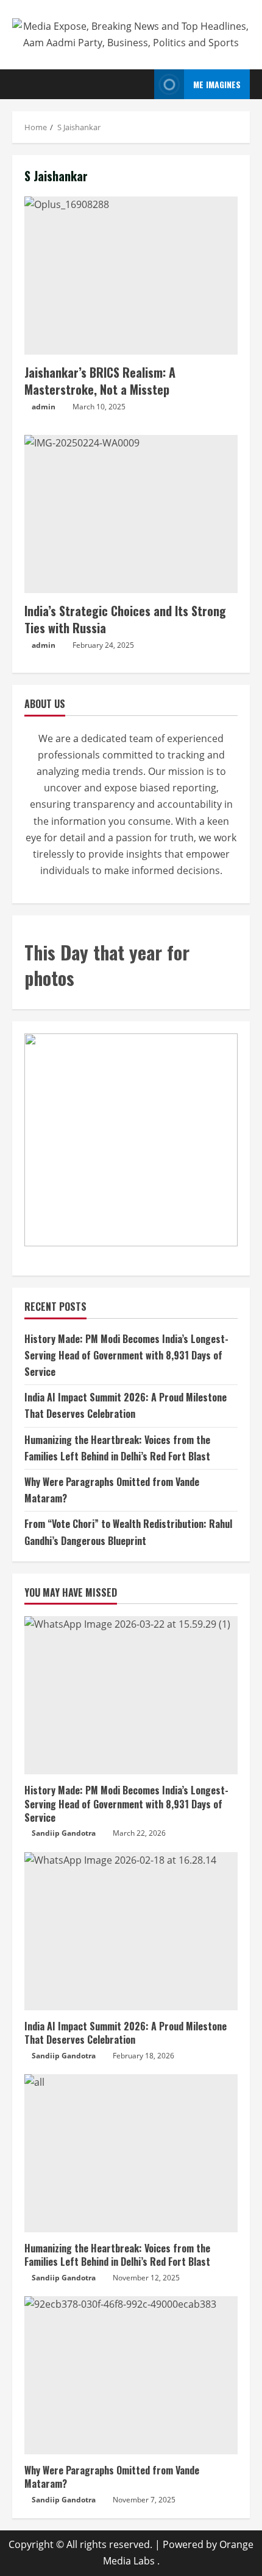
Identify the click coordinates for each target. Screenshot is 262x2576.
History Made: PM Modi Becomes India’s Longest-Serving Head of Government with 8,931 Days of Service (126, 1355)
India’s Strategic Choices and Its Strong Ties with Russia (131, 514)
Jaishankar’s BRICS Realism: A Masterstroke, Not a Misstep (131, 276)
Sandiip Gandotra (64, 1833)
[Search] (141, 85)
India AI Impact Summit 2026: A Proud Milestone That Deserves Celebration (126, 2033)
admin (44, 407)
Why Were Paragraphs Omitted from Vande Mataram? (112, 2477)
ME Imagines (217, 84)
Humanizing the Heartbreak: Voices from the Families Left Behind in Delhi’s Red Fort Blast (117, 2255)
